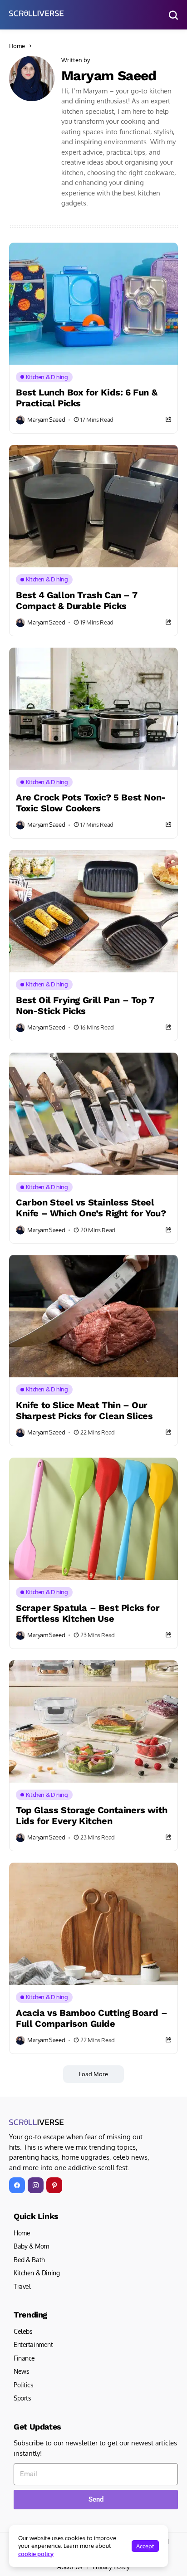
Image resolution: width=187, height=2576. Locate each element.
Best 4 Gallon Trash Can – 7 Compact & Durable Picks (76, 600)
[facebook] (17, 2185)
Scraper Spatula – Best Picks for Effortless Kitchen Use (88, 1613)
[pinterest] (54, 2185)
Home (17, 46)
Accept (145, 2546)
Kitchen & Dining (37, 2273)
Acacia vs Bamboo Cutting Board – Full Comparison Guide (91, 2018)
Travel (22, 2286)
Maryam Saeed (109, 76)
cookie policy (36, 2554)
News (21, 2371)
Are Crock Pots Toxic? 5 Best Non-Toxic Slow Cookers (91, 803)
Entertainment (33, 2344)
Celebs (23, 2331)
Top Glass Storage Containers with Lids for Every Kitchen (92, 1815)
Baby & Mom (31, 2246)
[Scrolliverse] (36, 13)
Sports (22, 2398)
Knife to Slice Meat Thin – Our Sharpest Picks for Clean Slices (84, 1410)
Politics (24, 2385)
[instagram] (36, 2185)
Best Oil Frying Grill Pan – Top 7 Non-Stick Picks (85, 1005)
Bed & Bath (29, 2260)
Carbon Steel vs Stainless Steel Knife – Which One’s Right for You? (91, 1208)
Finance (24, 2358)
